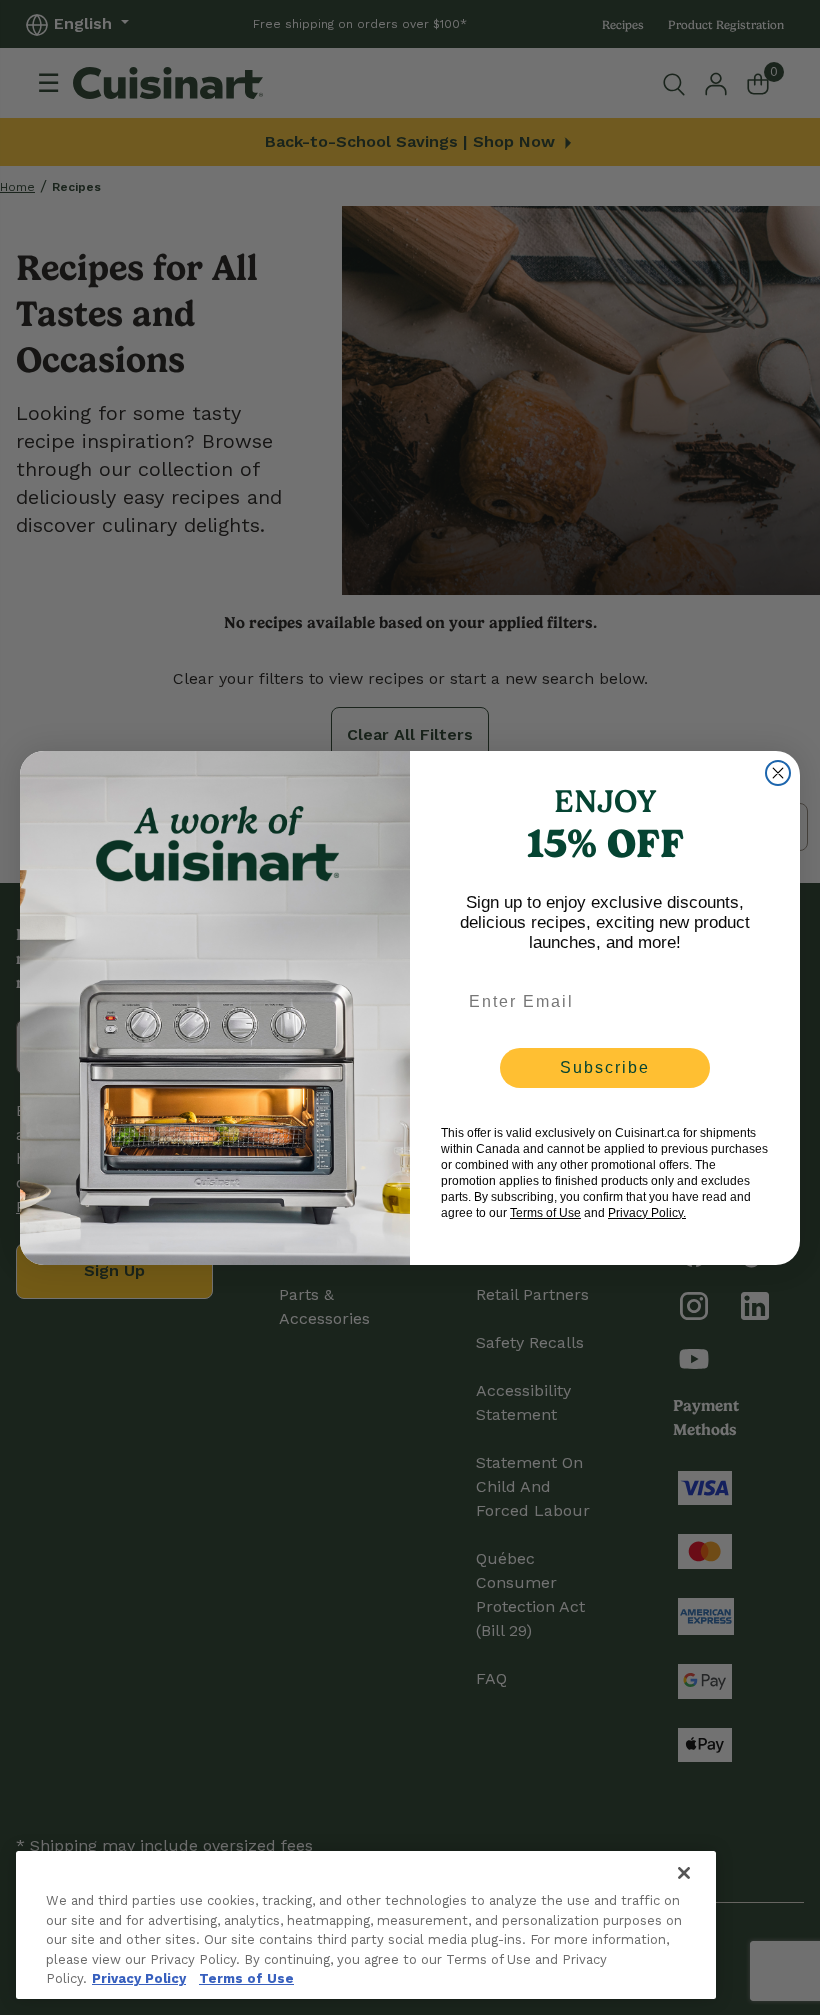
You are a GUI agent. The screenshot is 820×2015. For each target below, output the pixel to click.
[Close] (684, 1873)
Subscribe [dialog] (605, 1067)
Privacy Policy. (647, 1213)
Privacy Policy (139, 1978)
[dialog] (778, 773)
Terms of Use (246, 1978)
